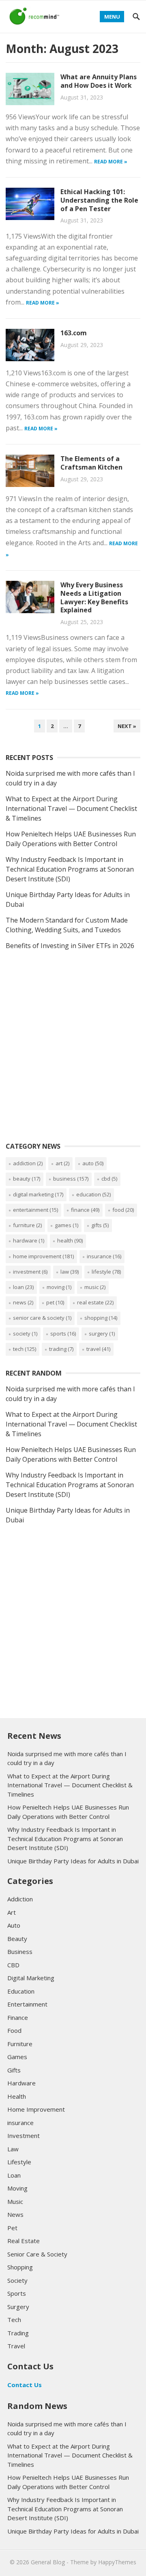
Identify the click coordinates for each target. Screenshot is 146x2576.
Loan (23, 1287)
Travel (98, 1349)
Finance (85, 1210)
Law (70, 1272)
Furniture (27, 1225)
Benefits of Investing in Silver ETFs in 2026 (70, 946)
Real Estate (95, 1302)
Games (67, 1225)
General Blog (48, 2562)
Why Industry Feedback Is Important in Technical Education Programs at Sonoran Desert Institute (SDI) (70, 869)
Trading (61, 1349)
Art (62, 1163)
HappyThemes (117, 2562)
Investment (30, 1272)
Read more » (111, 162)
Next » (127, 726)
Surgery (102, 1334)
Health (70, 1240)
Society (25, 1334)
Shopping (101, 1318)
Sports (63, 1334)
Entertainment (35, 1210)
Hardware (29, 1240)
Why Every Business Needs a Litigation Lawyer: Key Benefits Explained (94, 597)
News (23, 1302)
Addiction (28, 1163)
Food (123, 1210)
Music (95, 1287)
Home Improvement (43, 1256)
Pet (55, 1302)
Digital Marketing (38, 1194)
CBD (109, 1179)
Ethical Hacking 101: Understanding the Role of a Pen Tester (99, 200)
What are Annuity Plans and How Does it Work (99, 81)
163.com (74, 333)
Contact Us (25, 2385)
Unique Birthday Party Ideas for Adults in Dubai (73, 1861)
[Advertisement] (73, 1055)
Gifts (100, 1225)
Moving (59, 1287)
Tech (25, 1349)
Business (71, 1179)
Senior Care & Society (42, 1318)
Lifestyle (106, 1272)
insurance (104, 1256)
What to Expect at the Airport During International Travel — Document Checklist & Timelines (71, 809)
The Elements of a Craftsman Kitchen (91, 463)
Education (93, 1194)
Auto (93, 1163)
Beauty (27, 1179)
